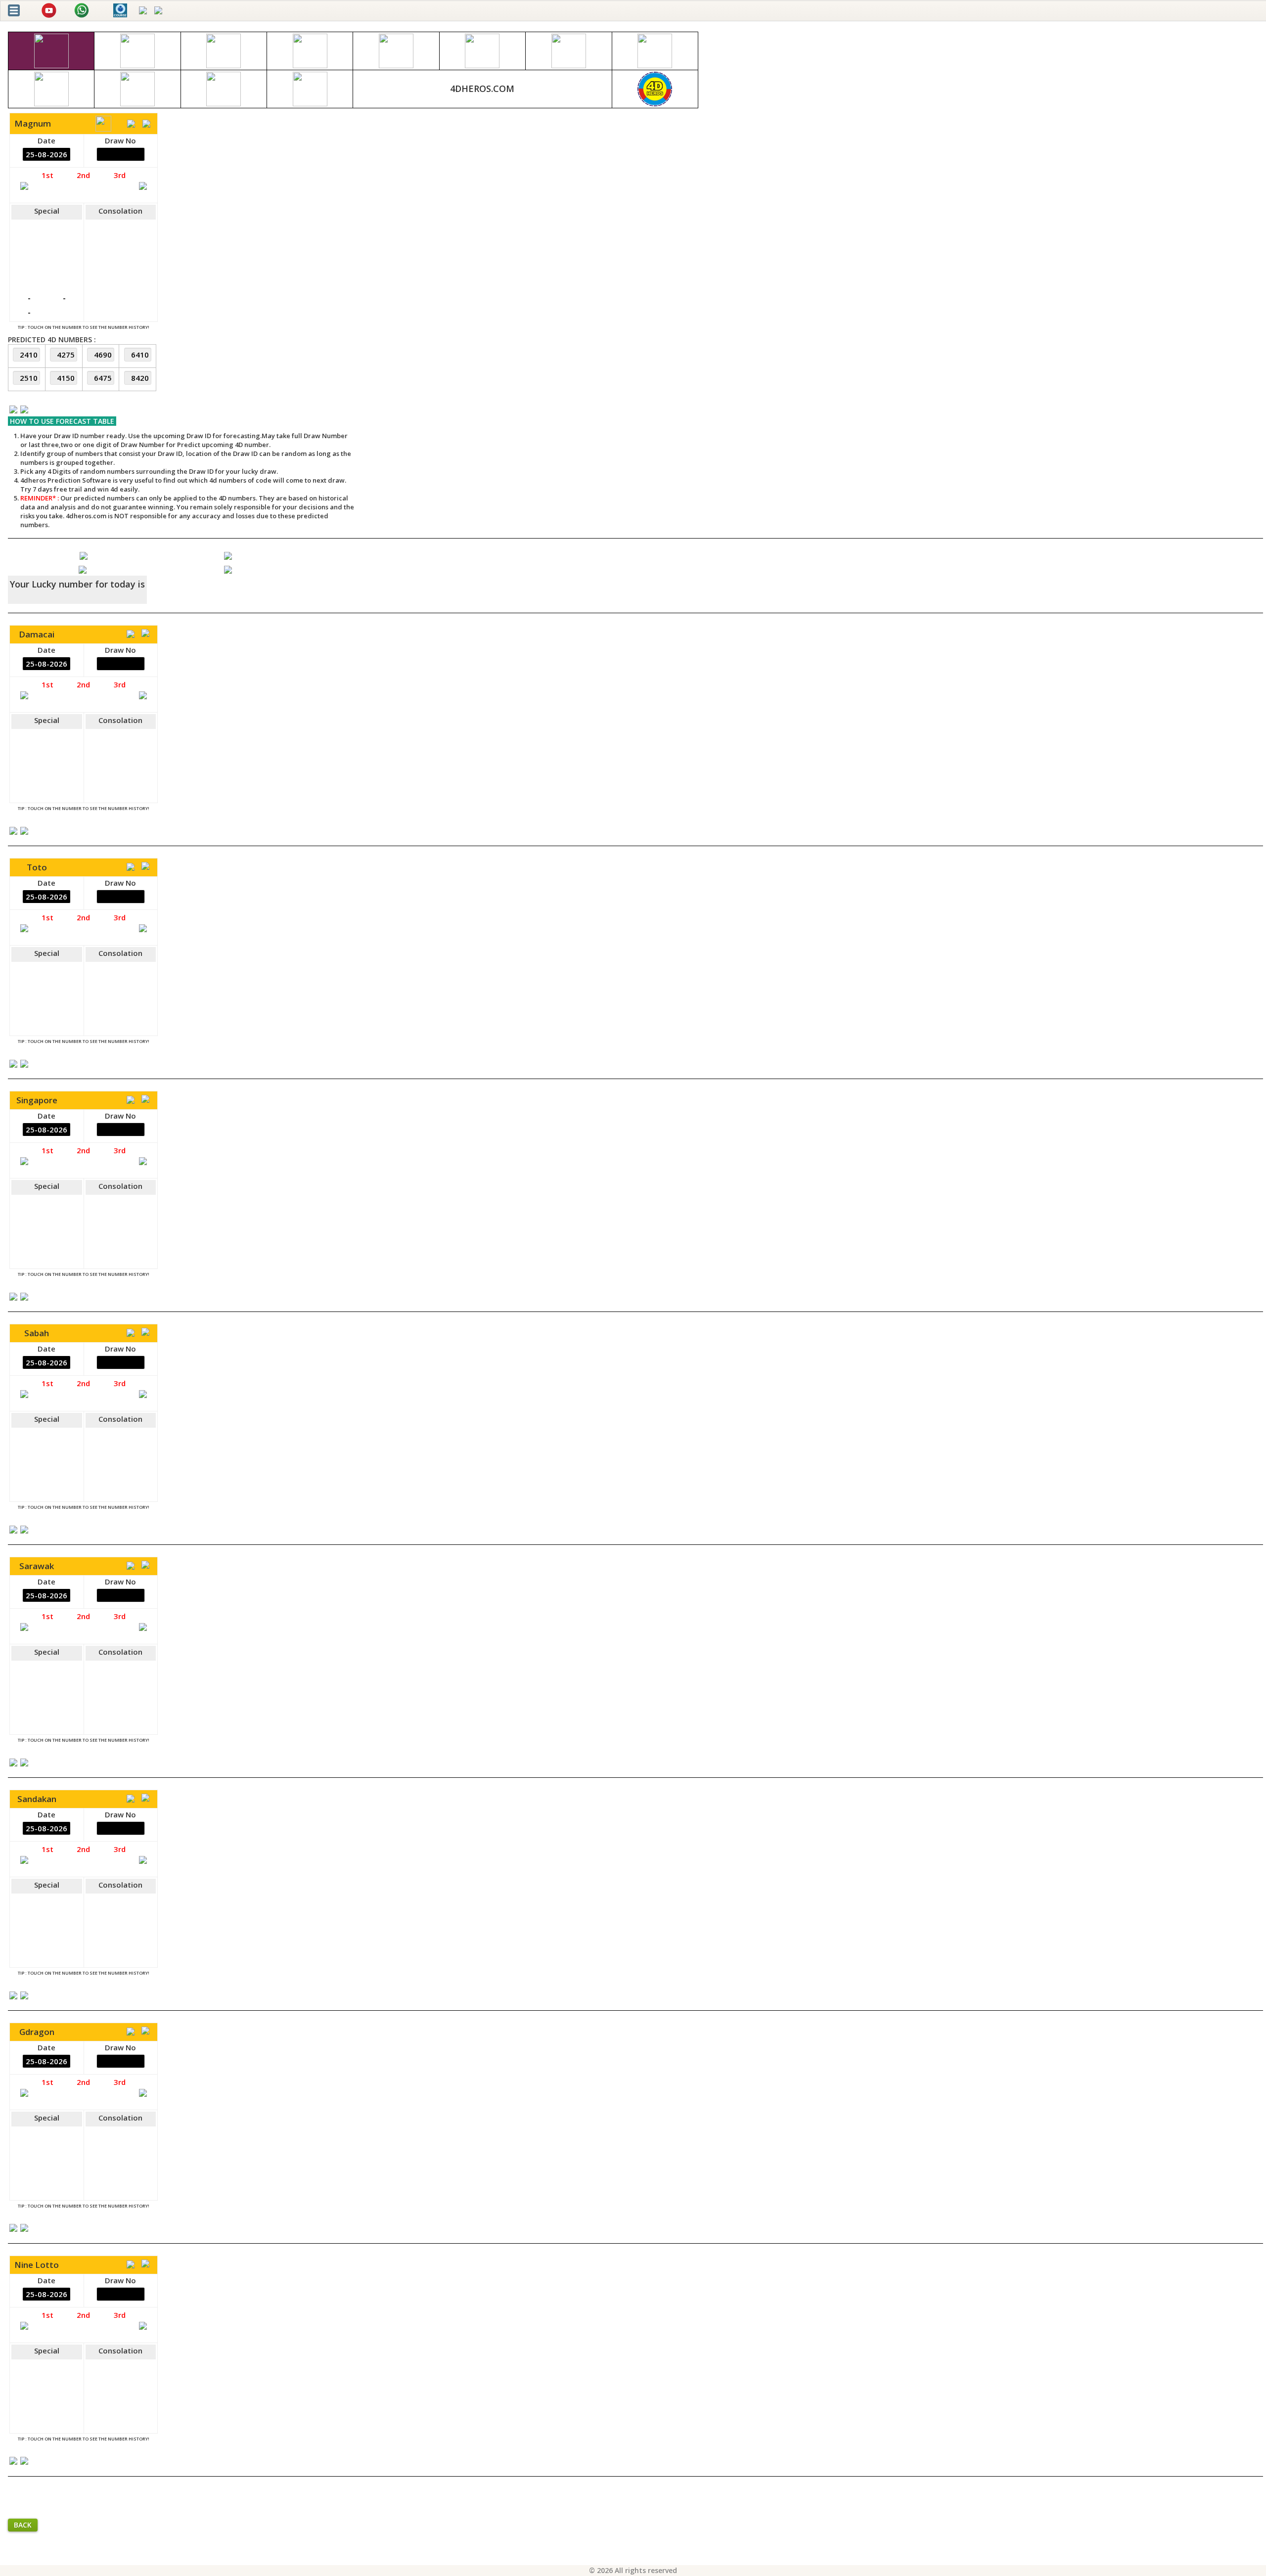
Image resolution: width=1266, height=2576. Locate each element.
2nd (83, 175)
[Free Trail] (84, 555)
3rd (120, 175)
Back (23, 2525)
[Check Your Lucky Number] (83, 569)
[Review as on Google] (228, 555)
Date (46, 140)
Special (47, 211)
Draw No (120, 140)
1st (47, 175)
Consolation (120, 211)
